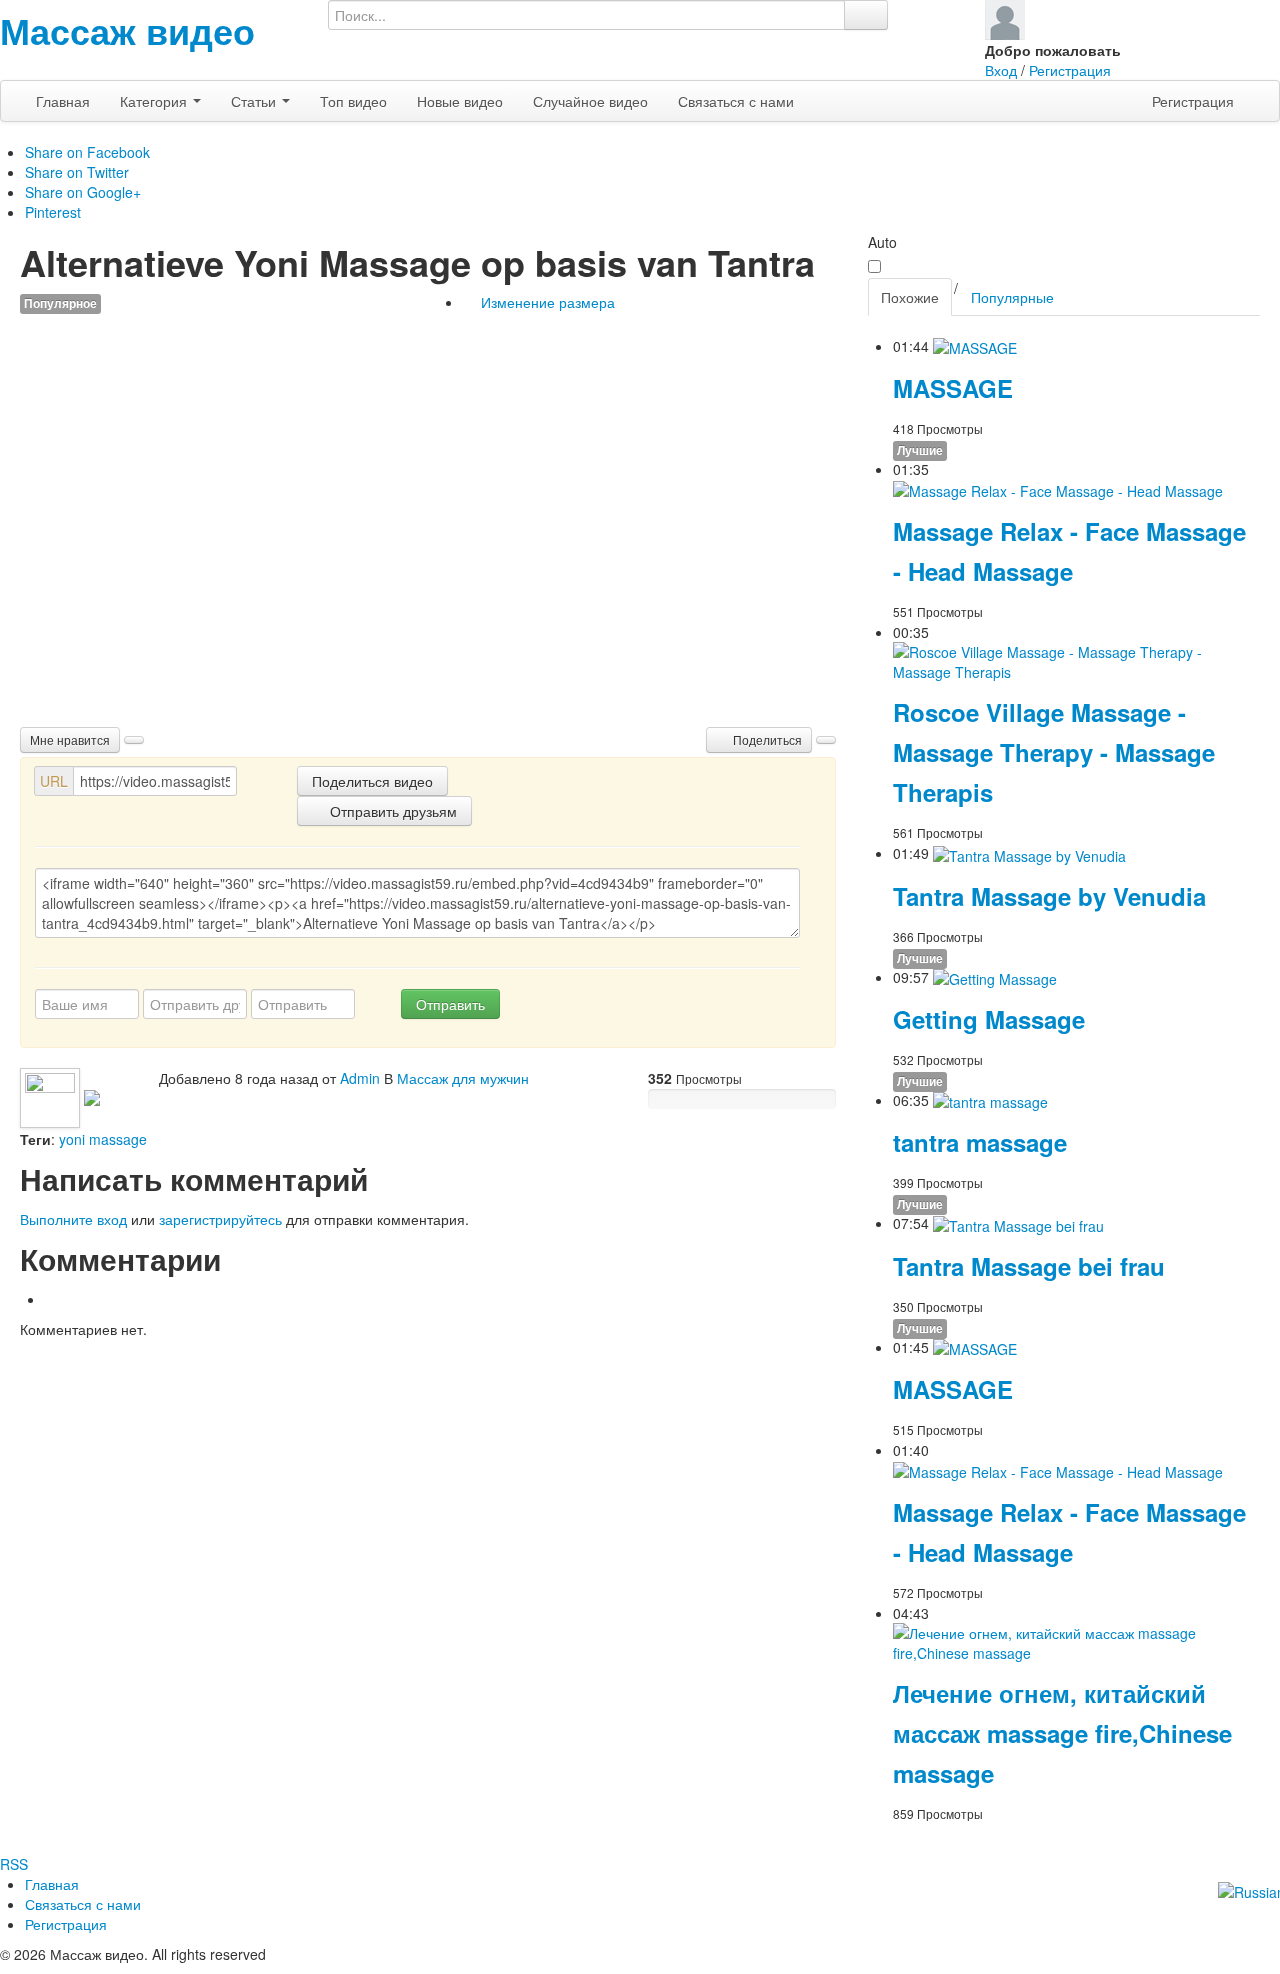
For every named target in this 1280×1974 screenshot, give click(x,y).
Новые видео (460, 101)
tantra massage (980, 1142)
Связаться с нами (736, 101)
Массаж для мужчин (463, 1078)
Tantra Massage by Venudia (1049, 896)
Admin (360, 1078)
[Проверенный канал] (92, 1096)
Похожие (910, 297)
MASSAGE (953, 388)
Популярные (1012, 297)
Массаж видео (127, 30)
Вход (1001, 70)
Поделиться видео (372, 781)
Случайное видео (590, 101)
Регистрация (1070, 70)
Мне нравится (70, 739)
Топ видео (353, 101)
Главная (63, 101)
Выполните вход (73, 1219)
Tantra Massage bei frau (1029, 1266)
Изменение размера (546, 302)
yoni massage (103, 1139)
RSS (14, 1864)
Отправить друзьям (391, 811)
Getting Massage (989, 1019)
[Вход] (1005, 18)
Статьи (255, 101)
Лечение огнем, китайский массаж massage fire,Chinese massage (1062, 1733)
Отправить (450, 1004)
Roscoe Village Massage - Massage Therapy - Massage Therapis (1054, 752)
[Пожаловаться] (826, 740)
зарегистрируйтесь (220, 1219)
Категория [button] (155, 101)
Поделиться (766, 739)
